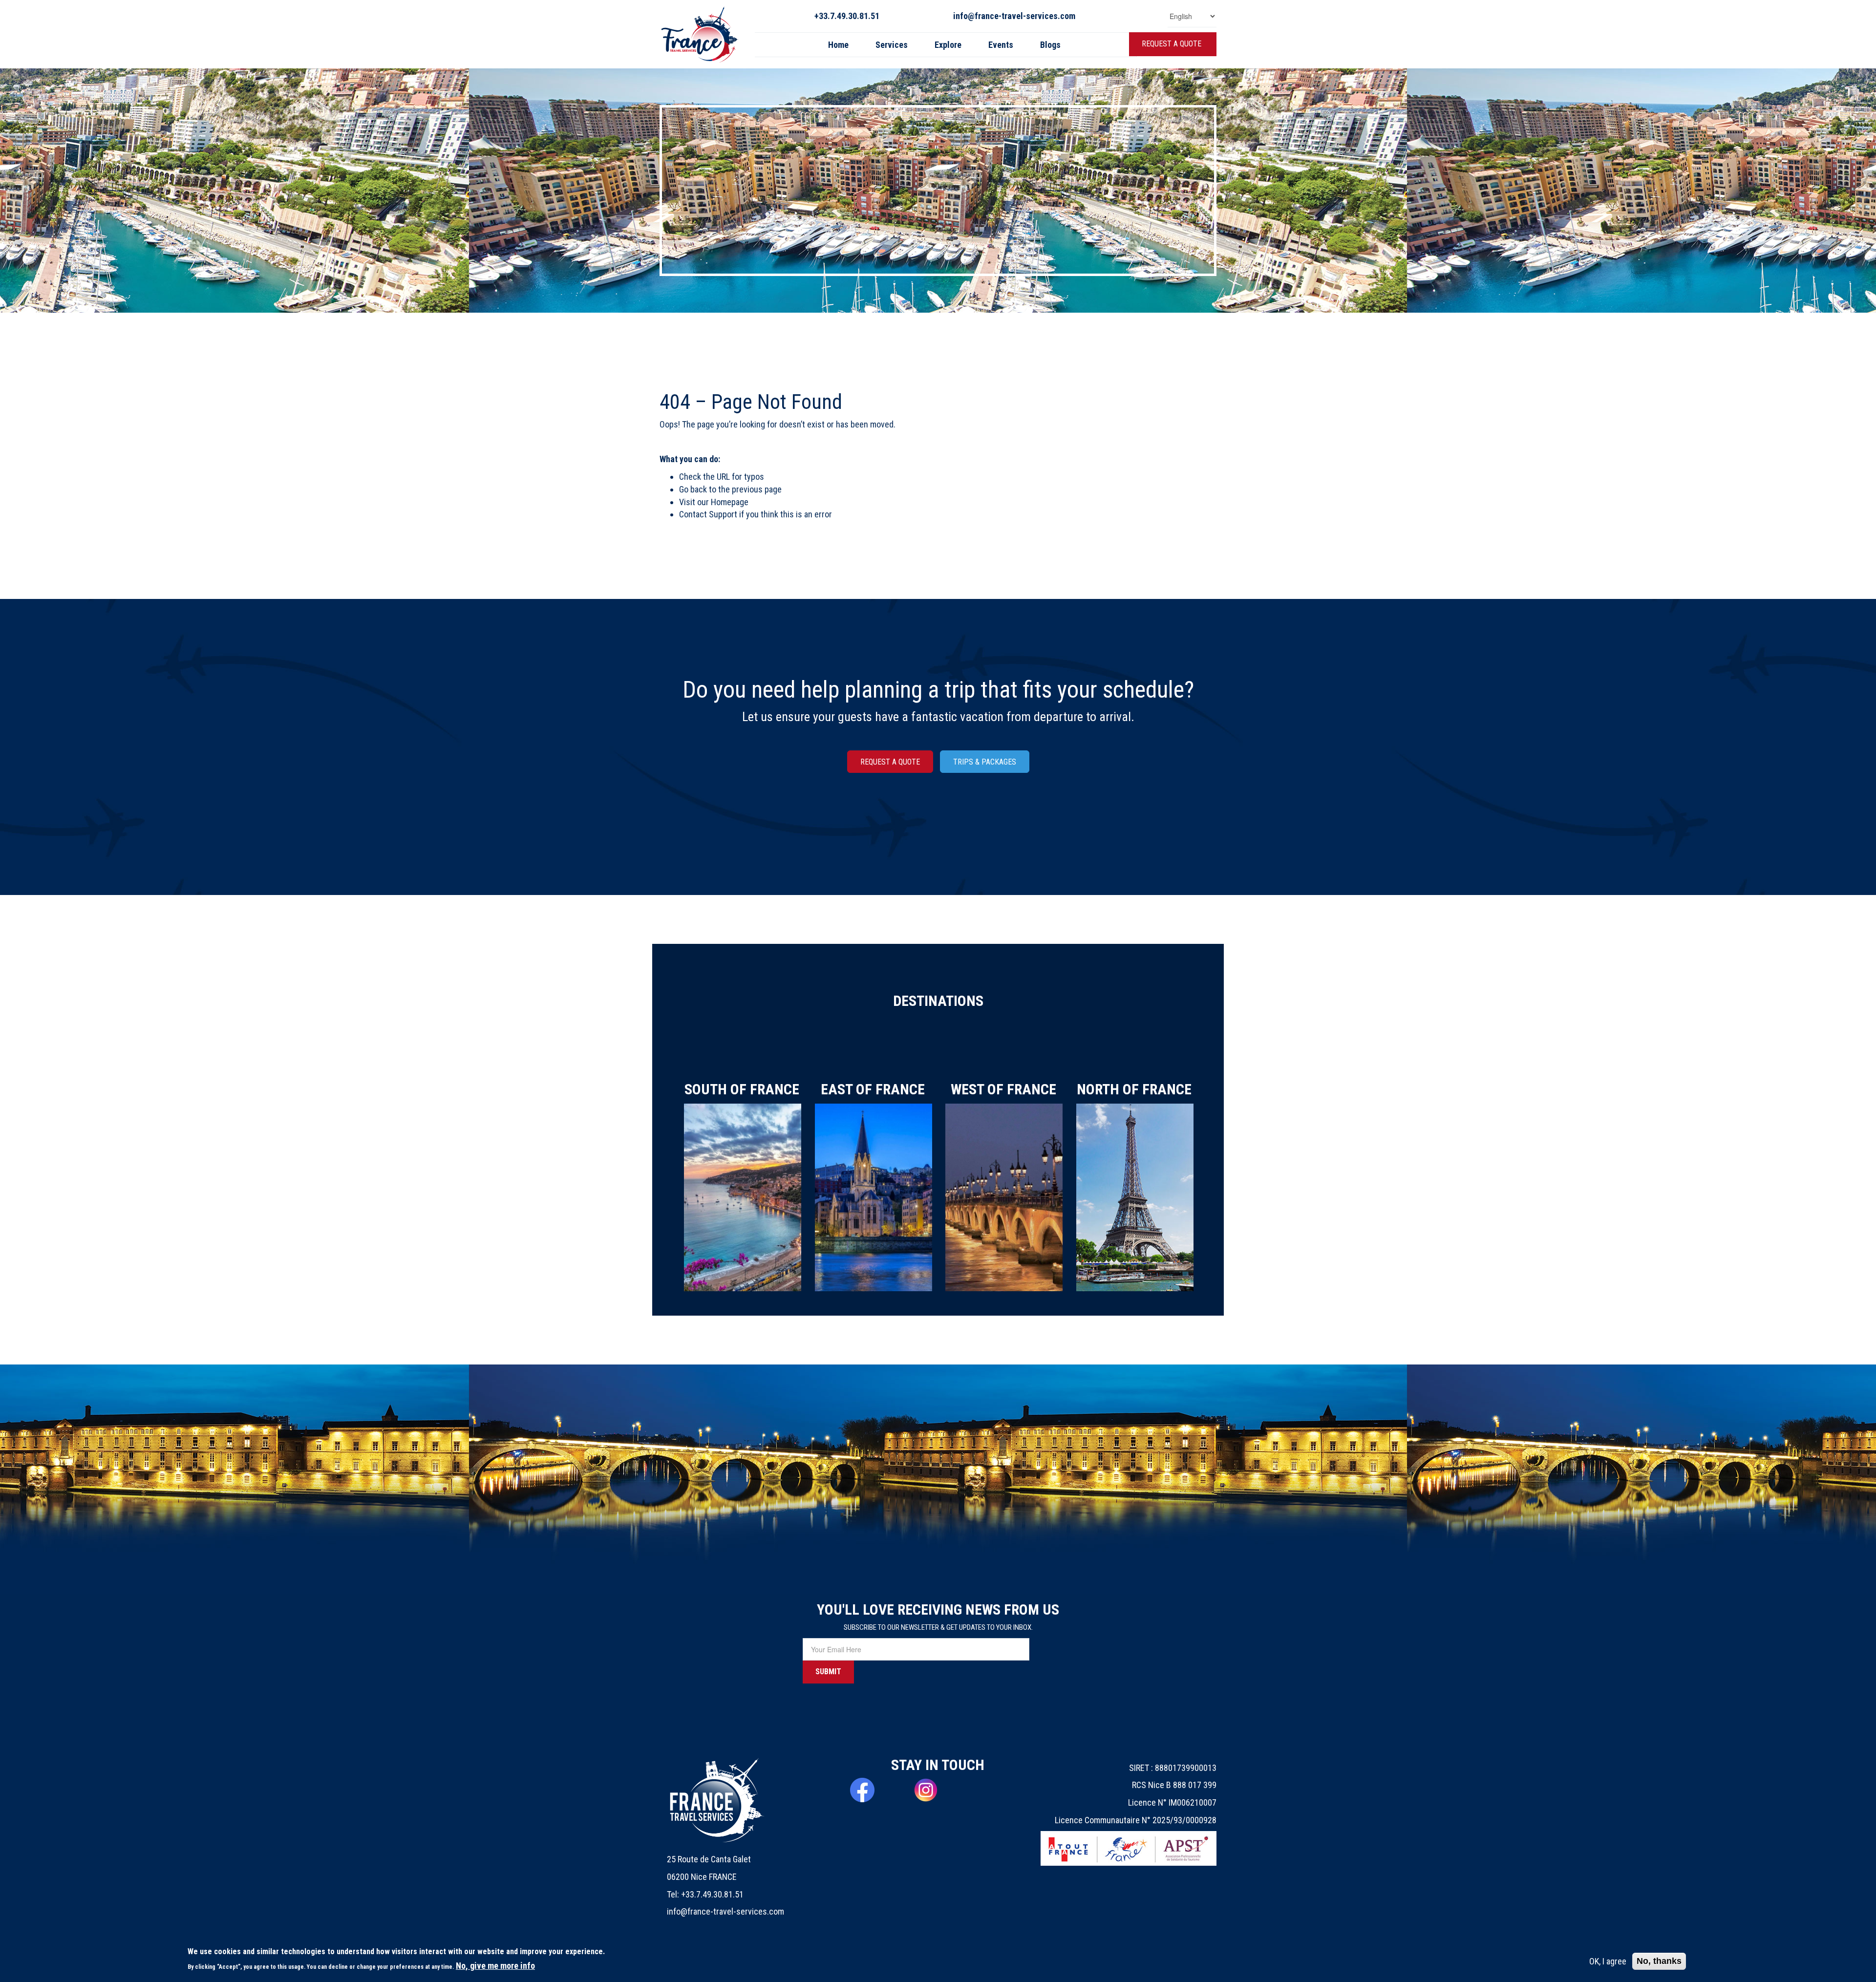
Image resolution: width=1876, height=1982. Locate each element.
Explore (948, 45)
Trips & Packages (985, 762)
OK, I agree (1608, 1961)
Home (838, 45)
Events (1001, 45)
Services (892, 45)
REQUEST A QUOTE (1172, 44)
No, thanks (1659, 1961)
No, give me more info (495, 1966)
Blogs (1050, 45)
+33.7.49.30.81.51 (847, 16)
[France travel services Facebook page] (874, 1790)
